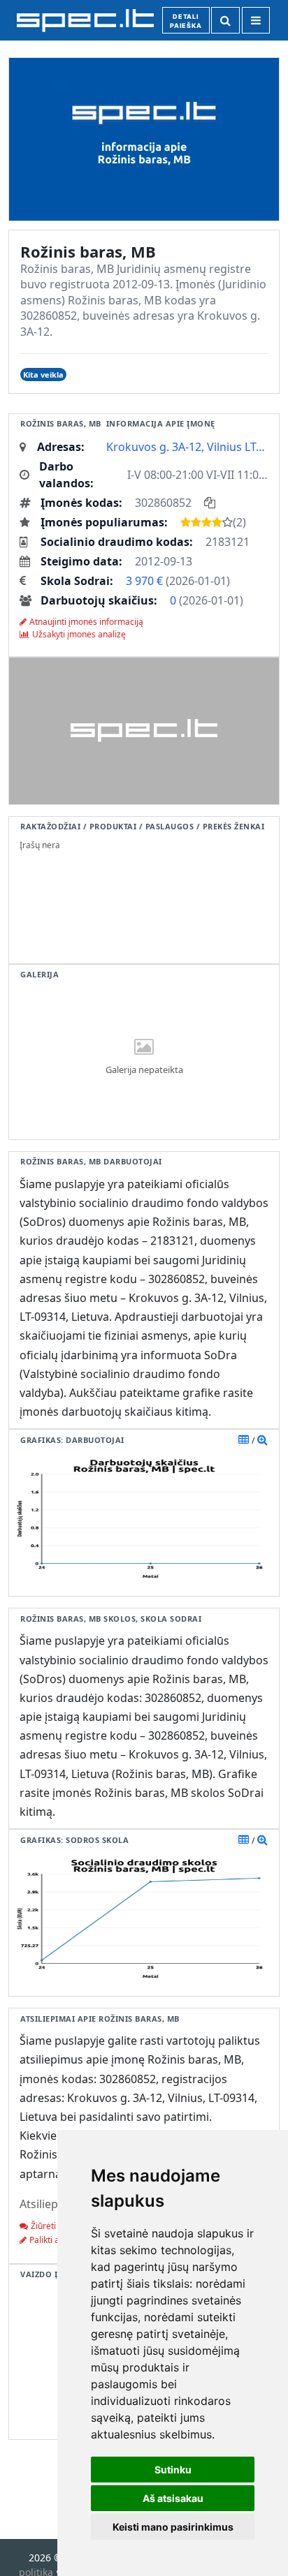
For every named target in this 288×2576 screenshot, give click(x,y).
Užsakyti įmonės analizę (79, 634)
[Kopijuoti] (210, 503)
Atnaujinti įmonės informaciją (86, 622)
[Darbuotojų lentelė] (244, 1439)
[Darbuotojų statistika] (262, 1439)
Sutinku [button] (173, 2470)
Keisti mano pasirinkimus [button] (173, 2527)
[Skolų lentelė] (244, 1840)
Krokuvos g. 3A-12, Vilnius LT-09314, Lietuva (187, 447)
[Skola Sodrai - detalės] (262, 1840)
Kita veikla (43, 375)
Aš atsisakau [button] (173, 2498)
